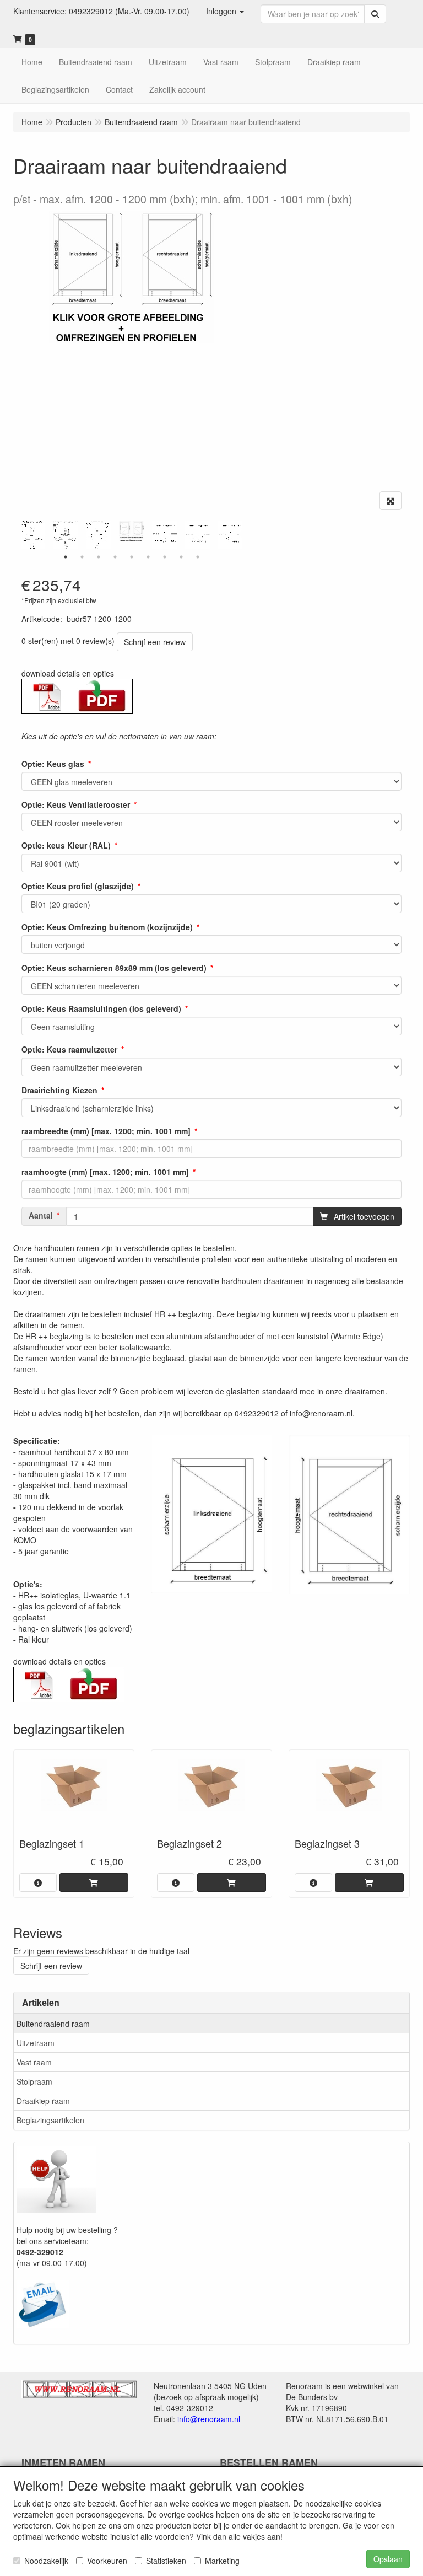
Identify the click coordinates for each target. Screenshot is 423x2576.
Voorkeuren (107, 2561)
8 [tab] (181, 557)
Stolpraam (34, 2081)
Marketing (222, 2561)
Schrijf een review (155, 642)
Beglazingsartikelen (50, 2120)
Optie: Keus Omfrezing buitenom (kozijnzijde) (107, 927)
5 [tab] (132, 557)
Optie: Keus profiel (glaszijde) (78, 886)
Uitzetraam (36, 2043)
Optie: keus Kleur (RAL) (66, 845)
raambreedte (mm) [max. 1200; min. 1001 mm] (106, 1131)
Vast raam (34, 2062)
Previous (19, 535)
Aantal (41, 1215)
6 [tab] (148, 557)
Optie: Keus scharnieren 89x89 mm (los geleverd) (114, 968)
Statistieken (166, 2561)
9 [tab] (198, 557)
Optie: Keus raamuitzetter (69, 1049)
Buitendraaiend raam (53, 2024)
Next (245, 535)
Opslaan (388, 2559)
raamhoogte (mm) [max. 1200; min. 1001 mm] (105, 1172)
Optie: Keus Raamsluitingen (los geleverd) (101, 1008)
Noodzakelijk (46, 2561)
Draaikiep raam (43, 2101)
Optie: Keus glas (53, 764)
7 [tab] (165, 557)
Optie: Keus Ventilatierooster (76, 804)
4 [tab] (115, 557)
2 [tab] (82, 557)
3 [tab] (99, 557)
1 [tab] (66, 557)
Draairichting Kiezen (59, 1090)
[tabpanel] (132, 531)
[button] (225, 11)
